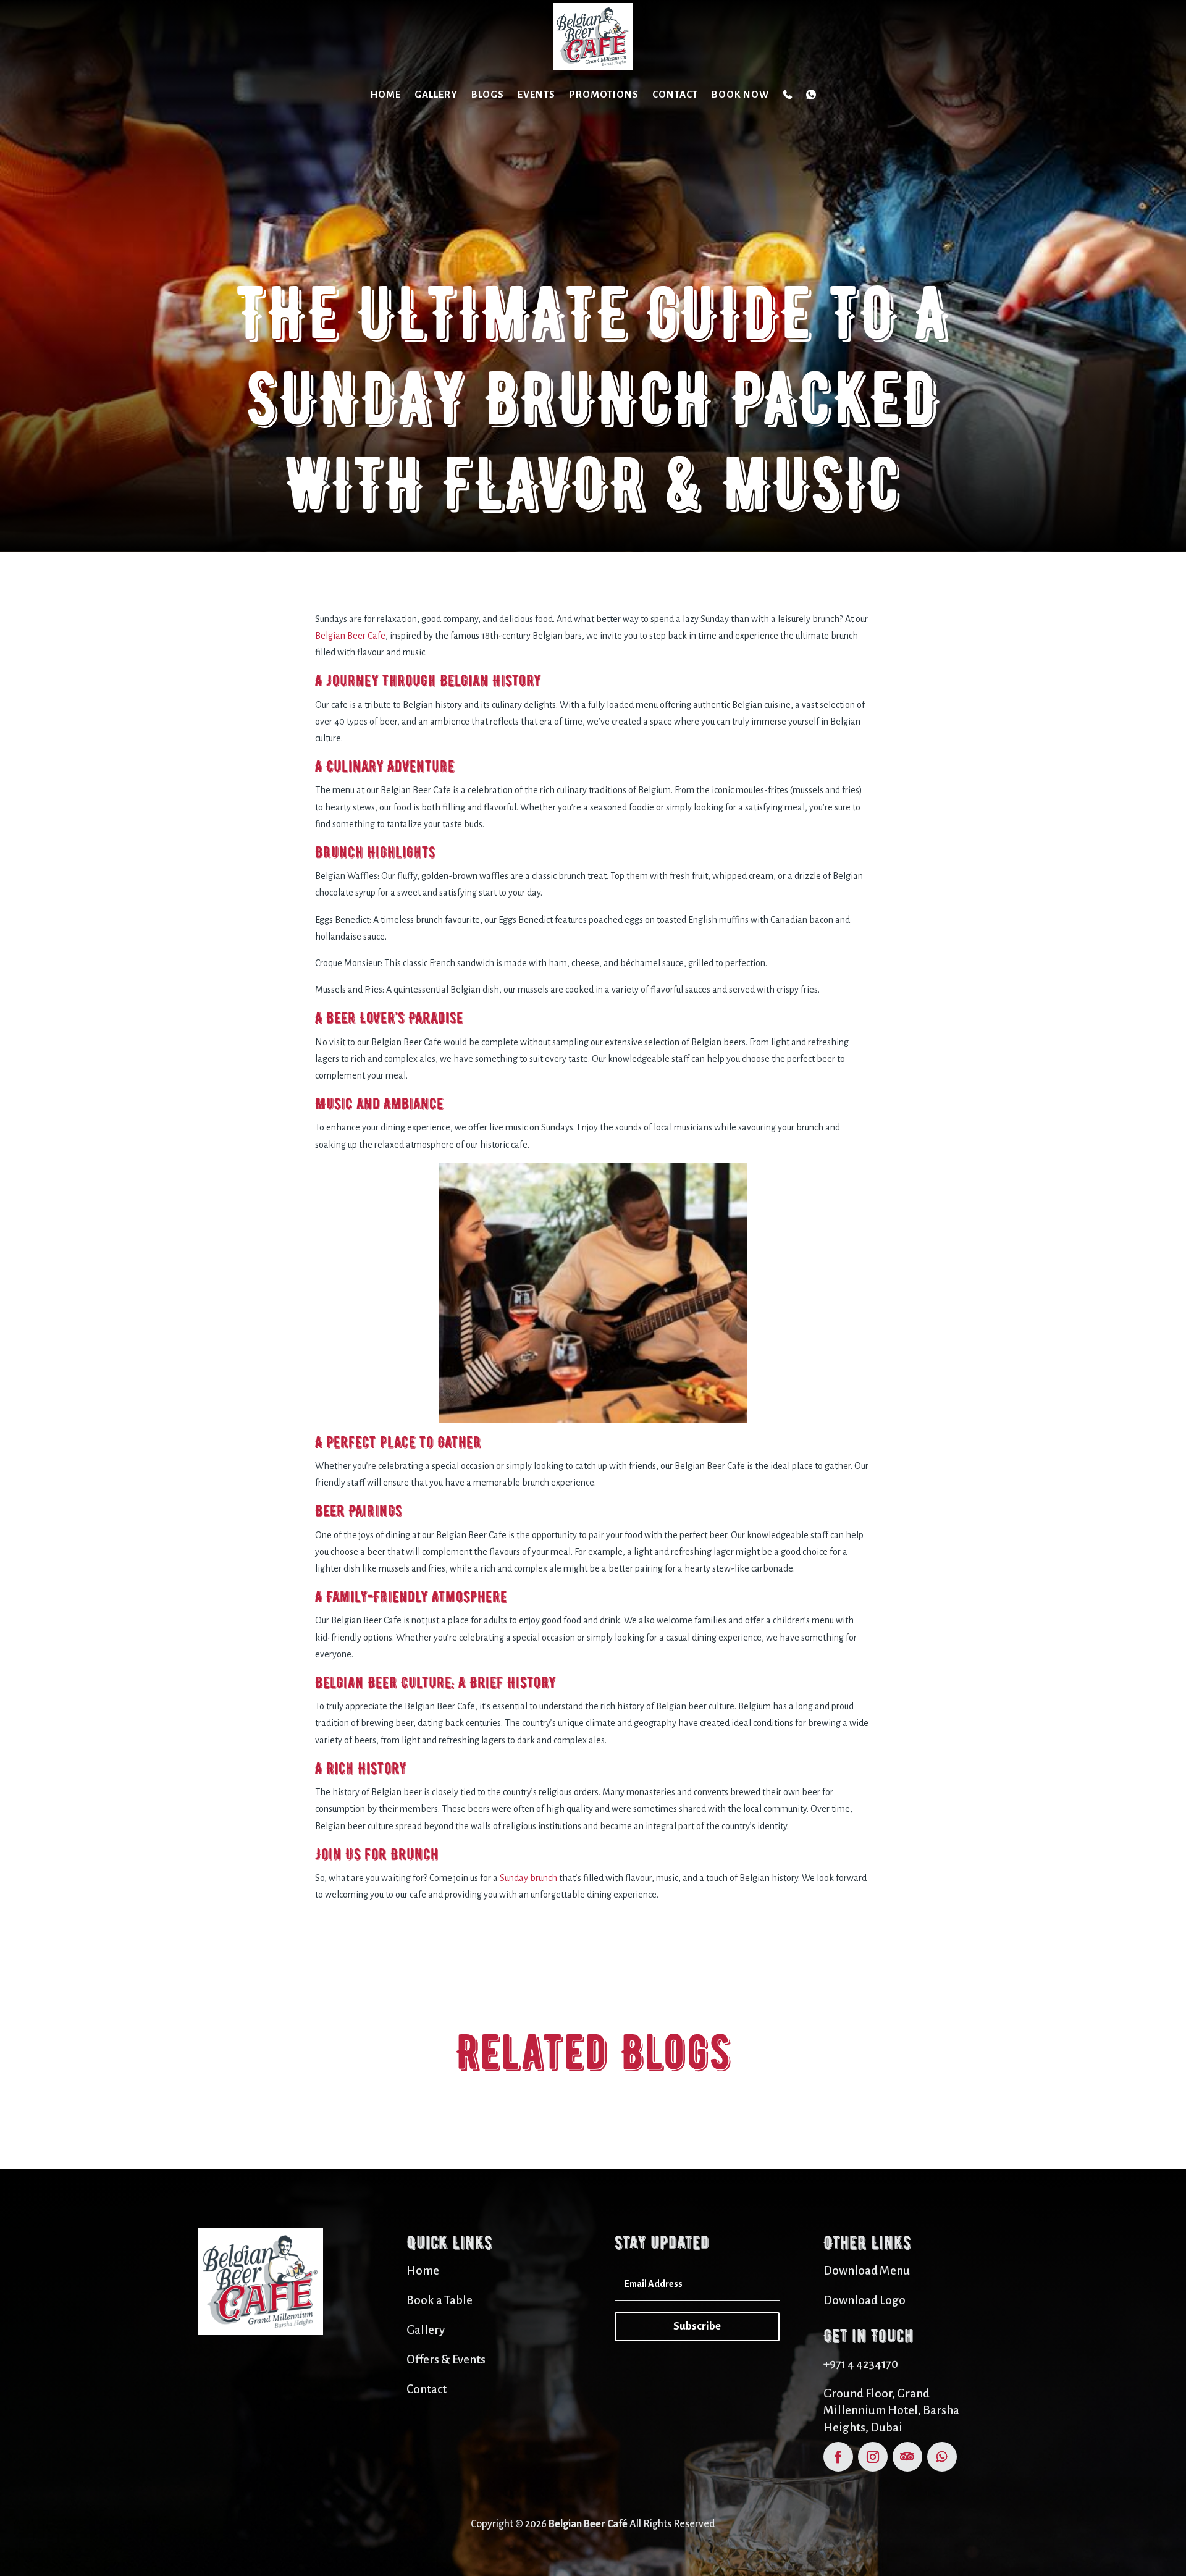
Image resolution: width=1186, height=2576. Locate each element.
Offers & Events (446, 2359)
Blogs (488, 94)
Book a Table (439, 2300)
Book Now (740, 94)
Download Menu (867, 2271)
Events (536, 94)
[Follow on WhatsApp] (942, 2457)
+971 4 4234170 (861, 2364)
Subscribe (697, 2326)
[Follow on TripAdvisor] (907, 2457)
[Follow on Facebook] (838, 2457)
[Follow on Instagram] (873, 2457)
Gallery (436, 94)
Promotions (604, 94)
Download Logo (864, 2300)
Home (386, 94)
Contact (675, 94)
